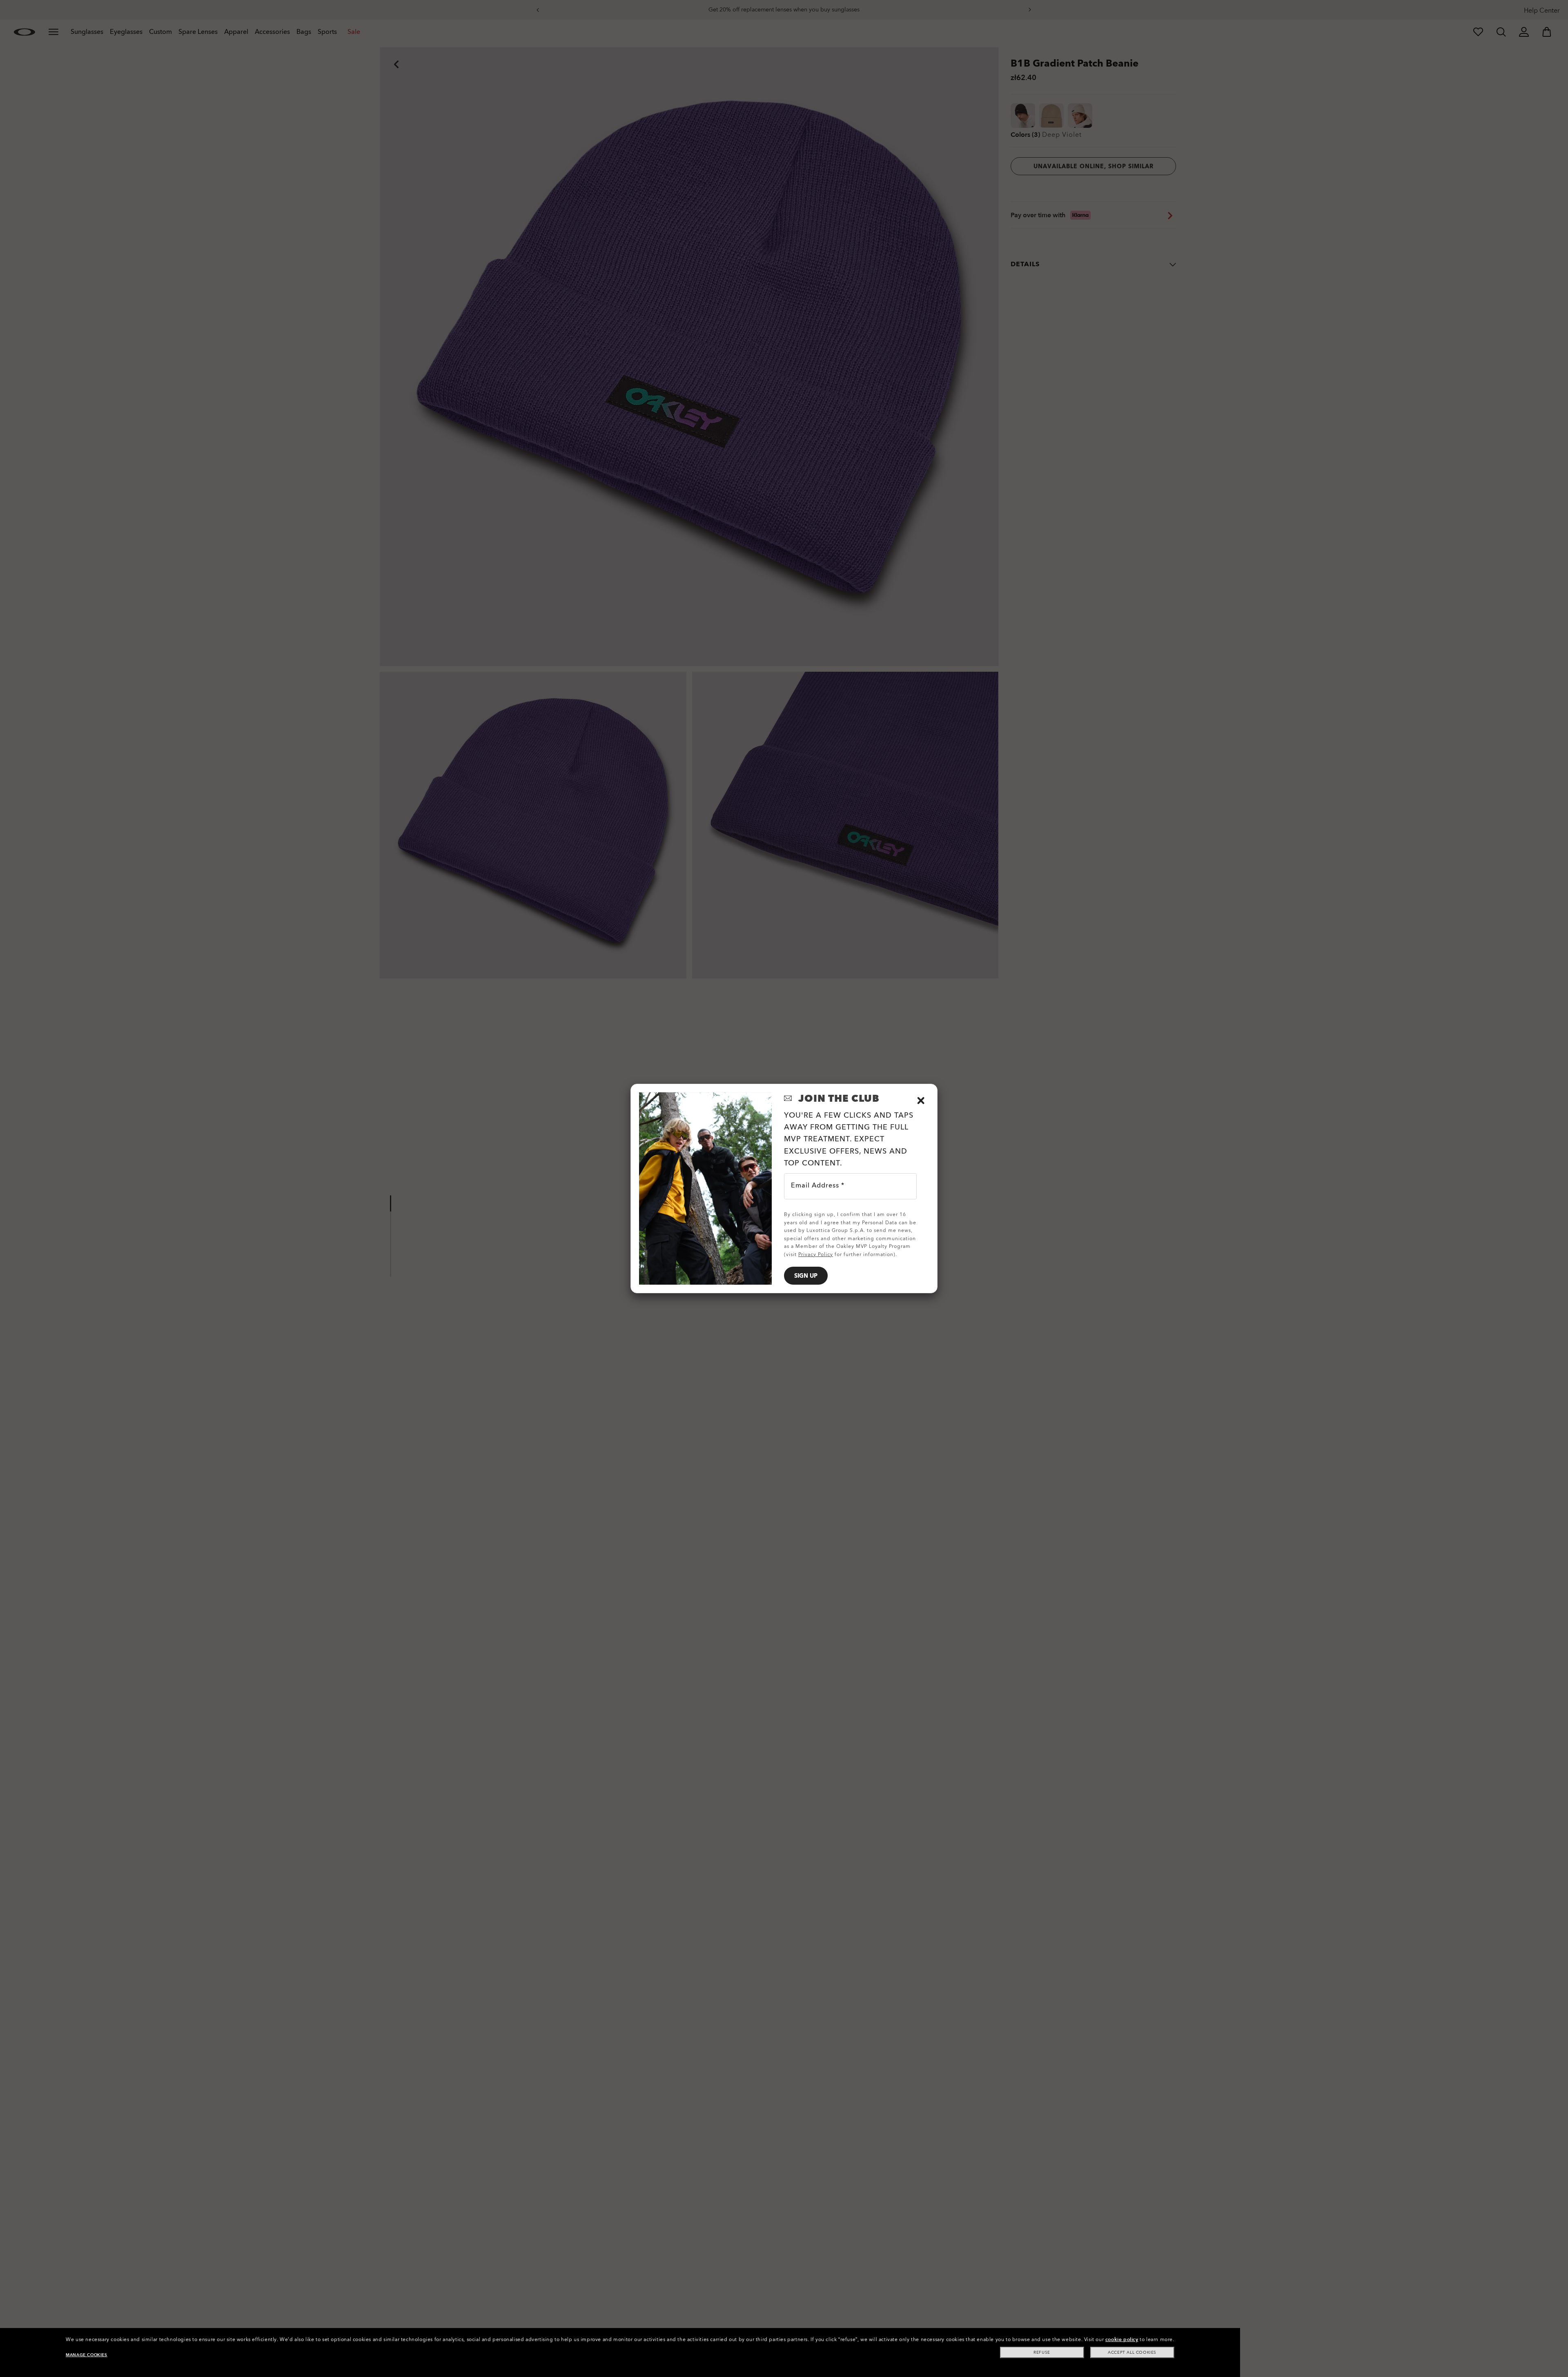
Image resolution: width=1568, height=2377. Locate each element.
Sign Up (806, 1276)
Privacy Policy (816, 1254)
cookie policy (1122, 2339)
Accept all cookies (1132, 2352)
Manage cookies (86, 2355)
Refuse (1042, 2352)
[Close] (921, 1101)
